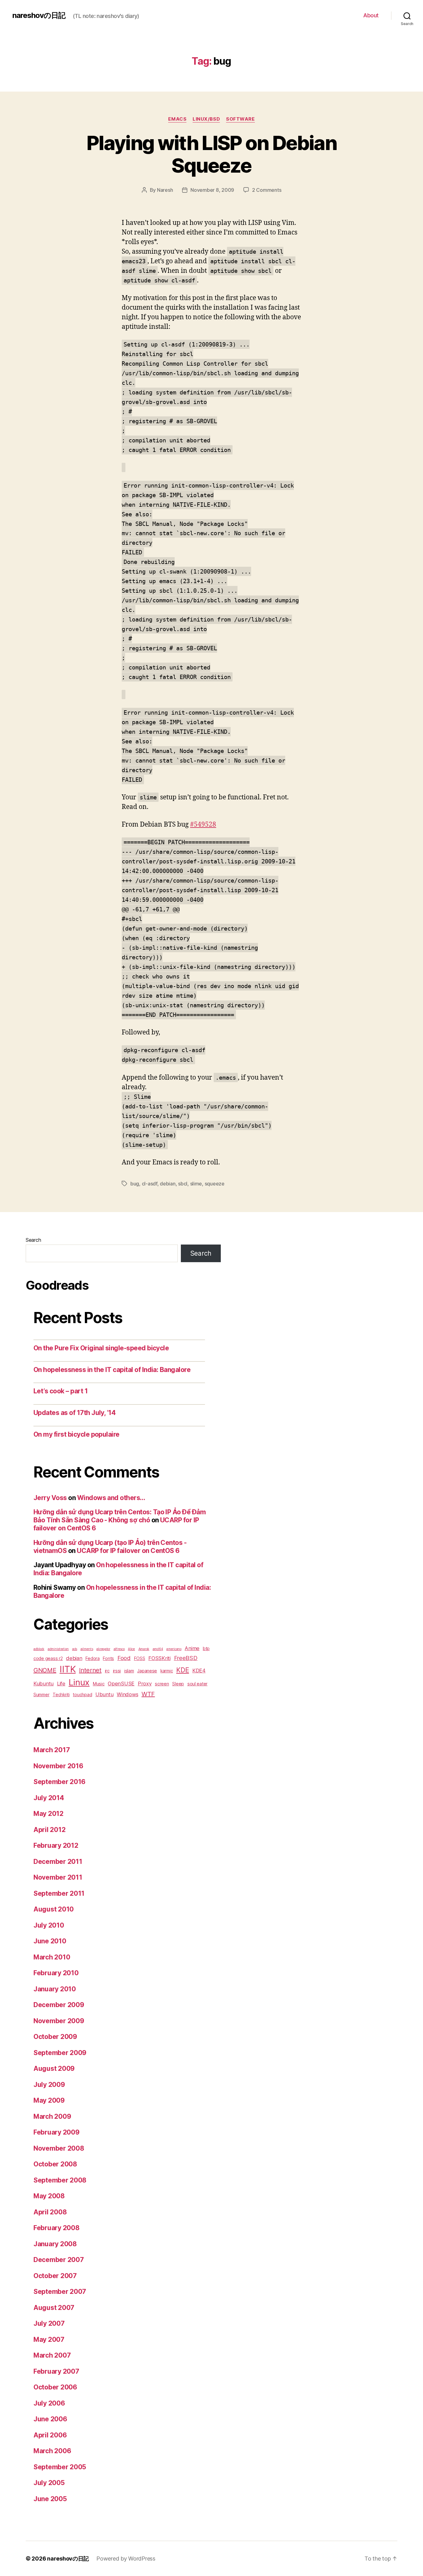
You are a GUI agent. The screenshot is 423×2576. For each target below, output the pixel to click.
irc (107, 1671)
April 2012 (49, 1830)
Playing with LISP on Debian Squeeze (211, 154)
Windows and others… (111, 1498)
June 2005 (50, 2499)
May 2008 (49, 2196)
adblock (39, 1649)
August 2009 (54, 2069)
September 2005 (60, 2467)
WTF (148, 1694)
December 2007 (59, 2260)
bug (135, 1184)
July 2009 (49, 2085)
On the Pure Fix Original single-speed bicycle (101, 1348)
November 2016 (58, 1766)
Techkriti (61, 1694)
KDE (183, 1670)
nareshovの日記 (39, 15)
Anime (192, 1648)
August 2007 (54, 2308)
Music (99, 1684)
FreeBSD (186, 1658)
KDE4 (199, 1671)
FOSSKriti (159, 1658)
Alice (131, 1649)
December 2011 (58, 1862)
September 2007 (60, 2292)
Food (124, 1658)
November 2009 (59, 2021)
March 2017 (52, 1750)
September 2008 (60, 2180)
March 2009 (52, 2116)
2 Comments (267, 190)
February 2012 (56, 1845)
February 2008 (57, 2228)
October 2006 (55, 2387)
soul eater (197, 1684)
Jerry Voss (50, 1498)
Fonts (108, 1658)
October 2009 (55, 2037)
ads (75, 1649)
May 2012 (48, 1814)
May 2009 (49, 2100)
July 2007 (49, 2323)
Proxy (145, 1684)
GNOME (45, 1670)
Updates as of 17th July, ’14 (74, 1413)
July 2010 (49, 1925)
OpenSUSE (121, 1684)
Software (240, 119)
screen (162, 1684)
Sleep (178, 1684)
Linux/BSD (206, 119)
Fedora (92, 1658)
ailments (87, 1649)
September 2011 (59, 1893)
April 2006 (50, 2435)
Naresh (165, 190)
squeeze (215, 1184)
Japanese (147, 1671)
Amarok (144, 1649)
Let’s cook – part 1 (61, 1391)
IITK (68, 1669)
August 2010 (54, 1909)
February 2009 (57, 2132)
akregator (103, 1649)
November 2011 (58, 1877)
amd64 (158, 1649)
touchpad (82, 1694)
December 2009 (59, 2005)
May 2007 (49, 2339)
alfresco (119, 1649)
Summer (41, 1694)
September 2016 (59, 1782)
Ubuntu (104, 1694)
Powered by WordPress (126, 2559)
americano (174, 1649)
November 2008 (59, 2148)
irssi (117, 1671)
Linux (79, 1682)
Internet (90, 1670)
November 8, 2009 (212, 190)
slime (196, 1184)
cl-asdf (150, 1184)
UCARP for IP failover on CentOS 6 (128, 1551)
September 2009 (60, 2053)
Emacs (177, 119)
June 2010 (50, 1941)
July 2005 (49, 2483)
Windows (127, 1694)
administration (58, 1649)
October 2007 (55, 2276)
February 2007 (56, 2371)
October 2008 (55, 2164)
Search (33, 1240)
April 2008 (50, 2212)
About (371, 15)
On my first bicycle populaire (76, 1434)
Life (61, 1684)
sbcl (183, 1184)
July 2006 (49, 2403)
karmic (167, 1671)
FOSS (140, 1658)
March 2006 (52, 2451)
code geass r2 (48, 1658)
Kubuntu (44, 1684)
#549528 (203, 825)
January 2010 (55, 1989)
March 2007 (52, 2355)
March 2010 (52, 1957)
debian (168, 1184)
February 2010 (56, 1973)
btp (206, 1648)
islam (129, 1671)
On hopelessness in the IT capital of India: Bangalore (112, 1370)
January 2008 (55, 2244)
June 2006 (50, 2419)
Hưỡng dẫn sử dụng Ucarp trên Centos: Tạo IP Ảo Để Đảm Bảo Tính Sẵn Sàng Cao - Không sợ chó (120, 1516)
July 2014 (49, 1798)
